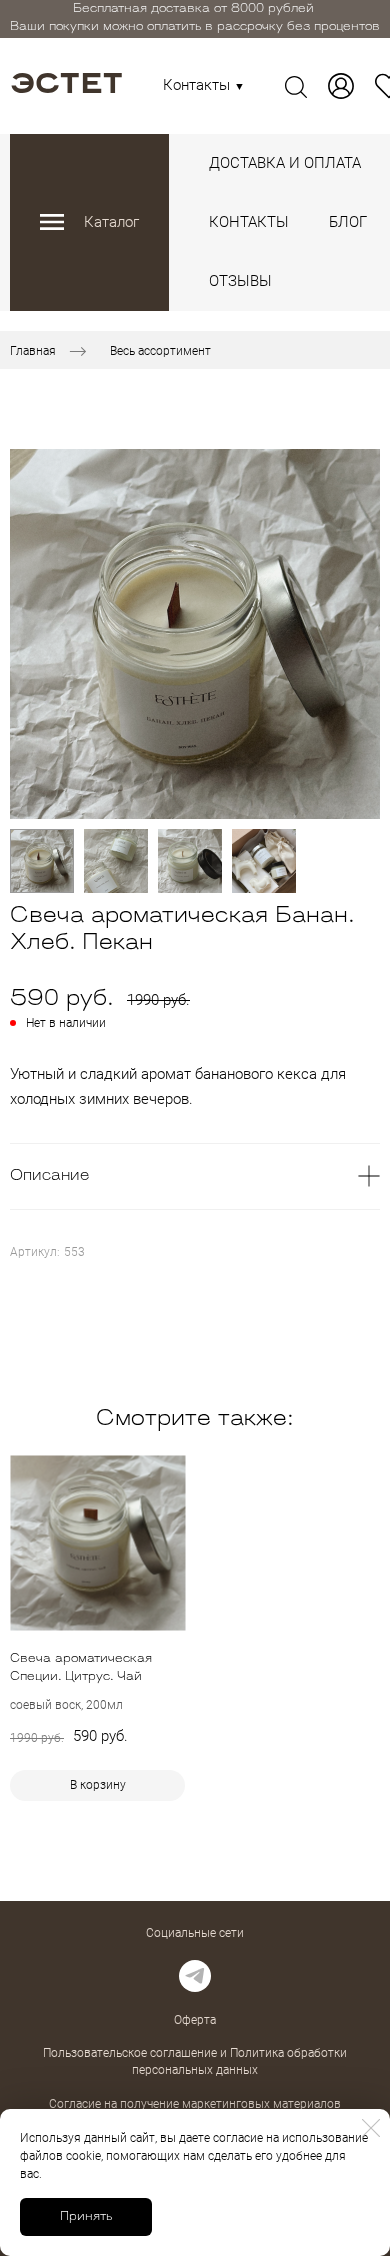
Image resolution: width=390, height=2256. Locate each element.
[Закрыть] (371, 2128)
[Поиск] (296, 86)
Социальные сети (195, 1933)
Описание (49, 1176)
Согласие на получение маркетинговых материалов (195, 2104)
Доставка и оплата (285, 163)
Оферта (195, 2020)
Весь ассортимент (160, 350)
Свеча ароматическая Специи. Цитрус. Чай (81, 1668)
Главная (33, 350)
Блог (348, 222)
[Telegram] (195, 1976)
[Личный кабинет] (341, 86)
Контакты (204, 85)
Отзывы (240, 281)
